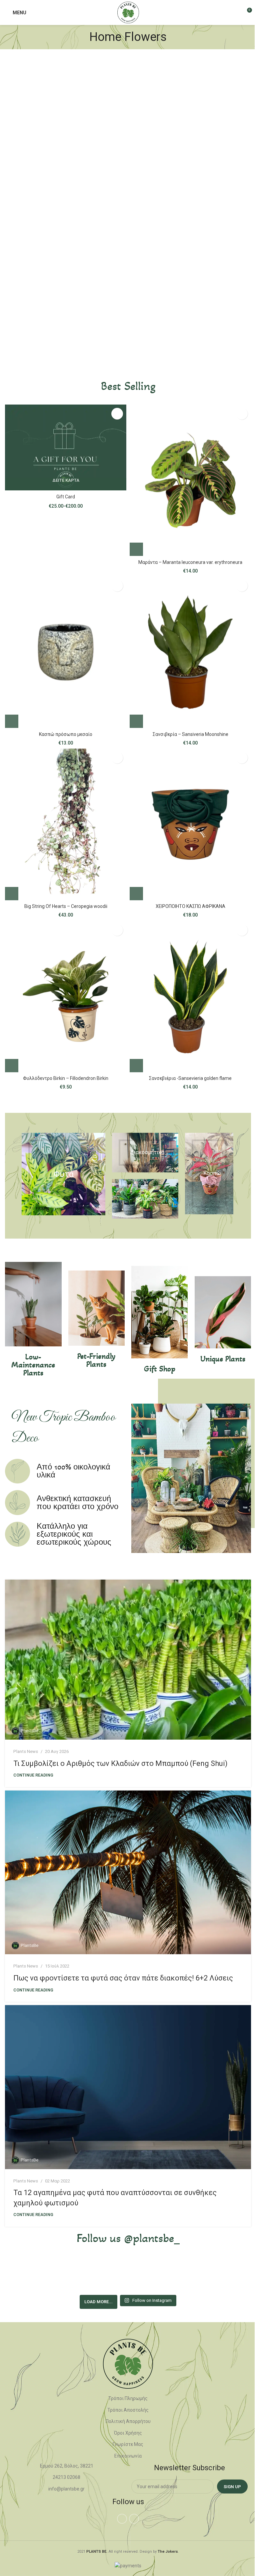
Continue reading (33, 1775)
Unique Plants (223, 1359)
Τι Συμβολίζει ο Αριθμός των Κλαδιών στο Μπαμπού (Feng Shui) (120, 1763)
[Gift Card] (66, 447)
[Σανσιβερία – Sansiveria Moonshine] (190, 652)
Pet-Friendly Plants (96, 1360)
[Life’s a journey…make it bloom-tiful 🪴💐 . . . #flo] (128, 2275)
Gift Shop (160, 1369)
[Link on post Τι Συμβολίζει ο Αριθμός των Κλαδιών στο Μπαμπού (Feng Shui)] (128, 1660)
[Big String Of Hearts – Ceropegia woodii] (66, 824)
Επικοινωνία (128, 2456)
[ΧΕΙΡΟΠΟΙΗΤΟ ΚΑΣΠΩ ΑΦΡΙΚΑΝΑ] (190, 824)
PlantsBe (29, 1731)
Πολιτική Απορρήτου (128, 2421)
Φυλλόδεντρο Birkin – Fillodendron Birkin (66, 1078)
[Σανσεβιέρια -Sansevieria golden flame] (190, 997)
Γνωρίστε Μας (128, 2444)
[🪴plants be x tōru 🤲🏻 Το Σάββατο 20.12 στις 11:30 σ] (77, 2275)
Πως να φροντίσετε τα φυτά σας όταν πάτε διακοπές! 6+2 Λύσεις (123, 1978)
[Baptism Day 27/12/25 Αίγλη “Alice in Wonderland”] (26, 2275)
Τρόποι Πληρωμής (128, 2398)
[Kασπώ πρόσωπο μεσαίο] (66, 652)
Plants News (26, 1751)
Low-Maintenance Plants (33, 1365)
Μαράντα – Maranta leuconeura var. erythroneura (190, 562)
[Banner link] (63, 1174)
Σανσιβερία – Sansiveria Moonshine (190, 734)
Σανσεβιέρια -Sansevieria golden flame (190, 1078)
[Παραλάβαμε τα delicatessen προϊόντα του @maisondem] (179, 2275)
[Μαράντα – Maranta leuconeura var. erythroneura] (190, 480)
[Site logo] (128, 12)
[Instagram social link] (134, 2519)
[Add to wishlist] (117, 414)
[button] (136, 549)
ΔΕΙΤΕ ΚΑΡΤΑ (66, 480)
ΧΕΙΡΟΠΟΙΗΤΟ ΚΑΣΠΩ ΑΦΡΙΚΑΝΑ (190, 906)
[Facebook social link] (122, 2519)
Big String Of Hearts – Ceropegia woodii (66, 906)
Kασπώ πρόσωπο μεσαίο (66, 734)
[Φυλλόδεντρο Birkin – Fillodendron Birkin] (66, 997)
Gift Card (66, 497)
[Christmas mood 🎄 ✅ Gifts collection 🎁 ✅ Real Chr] (230, 2275)
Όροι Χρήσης (128, 2433)
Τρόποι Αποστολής (128, 2410)
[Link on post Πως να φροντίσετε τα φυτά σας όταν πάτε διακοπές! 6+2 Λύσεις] (128, 1873)
